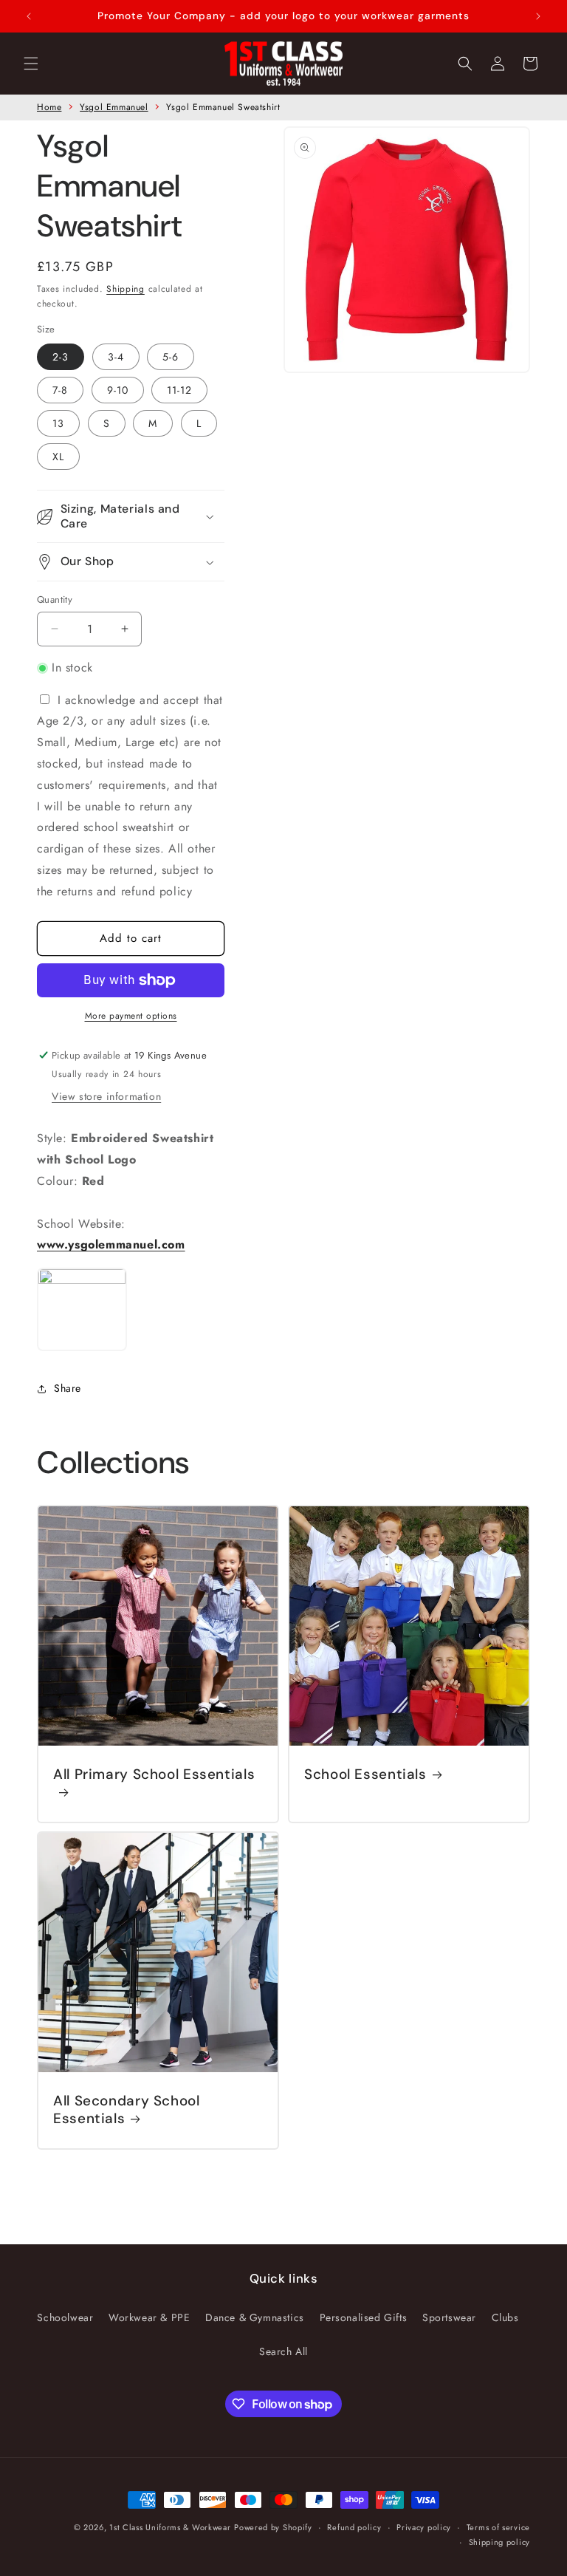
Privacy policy (424, 2527)
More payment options (131, 1016)
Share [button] (68, 1388)
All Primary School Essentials (154, 1774)
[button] (31, 64)
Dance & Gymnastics (255, 2317)
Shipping (126, 289)
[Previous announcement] (29, 16)
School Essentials (365, 1774)
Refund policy (354, 2527)
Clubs (505, 2317)
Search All (283, 2351)
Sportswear (449, 2317)
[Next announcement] (538, 16)
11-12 (179, 390)
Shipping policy (500, 2542)
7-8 (60, 390)
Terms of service (498, 2527)
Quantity (55, 599)
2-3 (61, 357)
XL (58, 457)
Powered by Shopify (273, 2527)
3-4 (116, 357)
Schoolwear (65, 2317)
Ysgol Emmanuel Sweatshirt (223, 107)
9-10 (118, 390)
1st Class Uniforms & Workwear (170, 2527)
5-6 (171, 357)
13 (58, 423)
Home (49, 107)
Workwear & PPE (149, 2317)
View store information (106, 1096)
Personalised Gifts (364, 2317)
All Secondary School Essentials (127, 2110)
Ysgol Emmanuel (114, 107)
